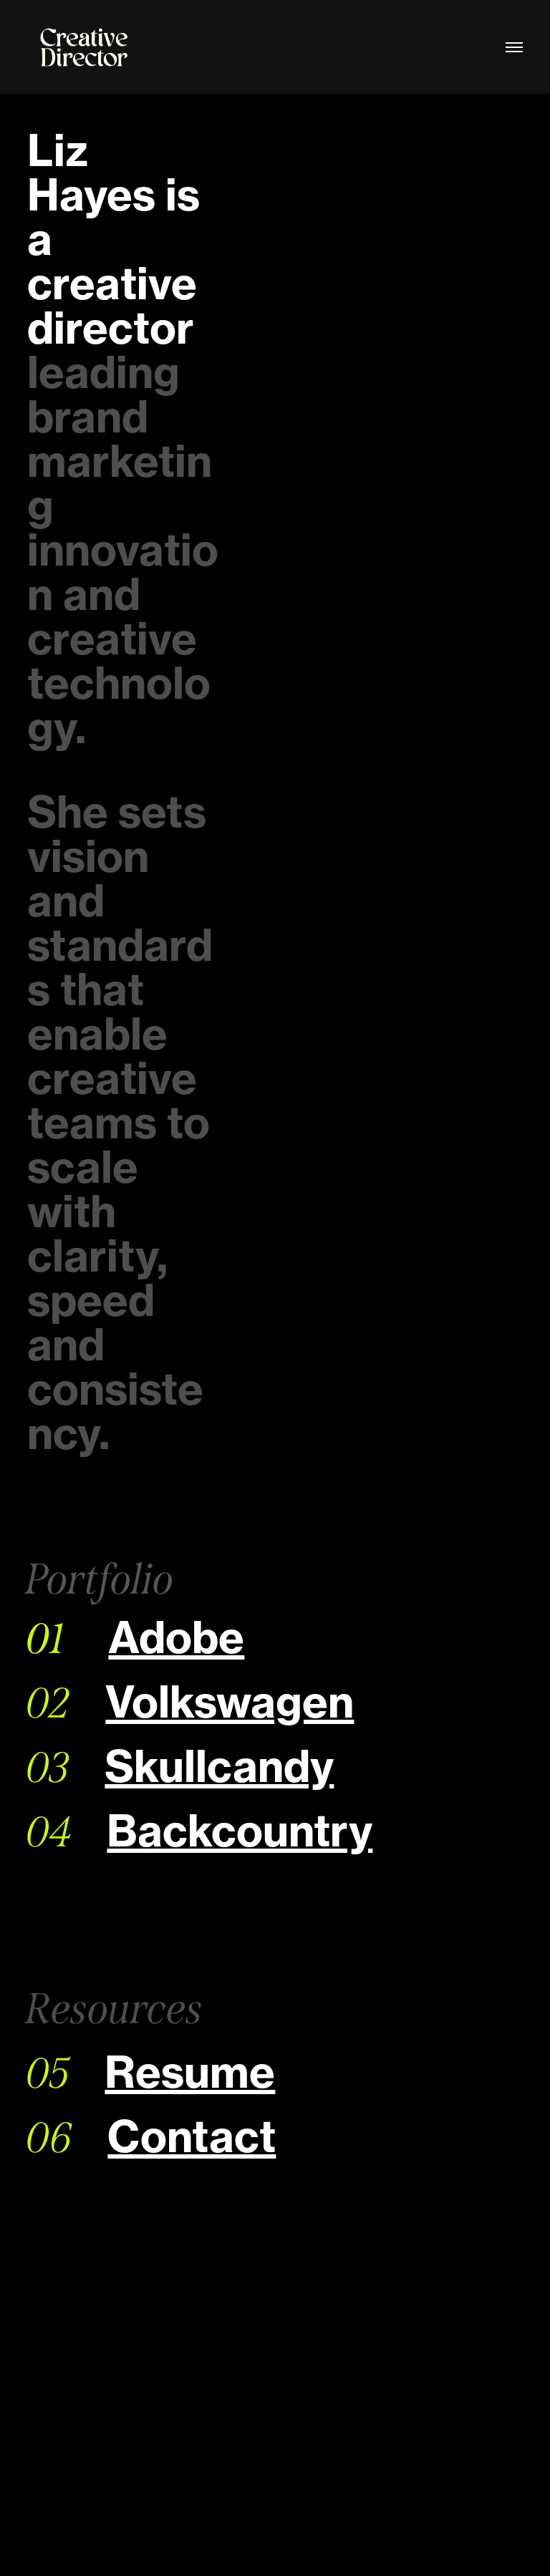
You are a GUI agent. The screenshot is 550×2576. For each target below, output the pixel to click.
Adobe (176, 1637)
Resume (190, 2072)
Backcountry (240, 1831)
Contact (192, 2136)
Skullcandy (219, 1766)
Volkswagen (230, 1702)
